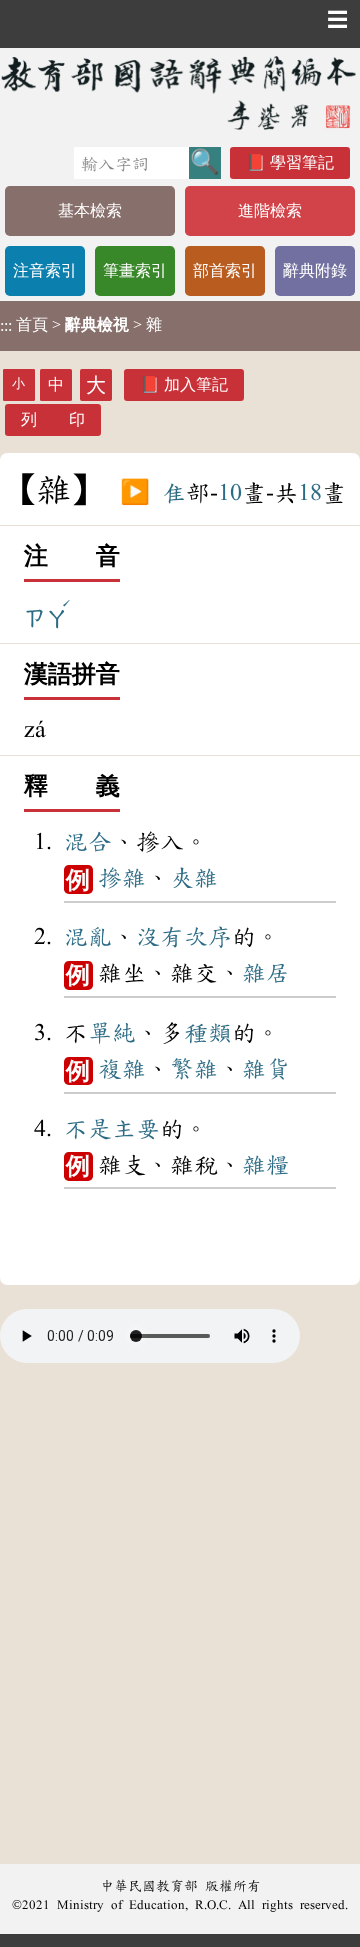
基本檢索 (90, 210)
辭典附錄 (315, 270)
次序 (208, 937)
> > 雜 (81, 325)
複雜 (122, 1069)
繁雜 (194, 1069)
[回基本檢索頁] (180, 92)
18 (310, 493)
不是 (88, 1129)
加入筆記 (196, 384)
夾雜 (194, 878)
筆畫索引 (135, 270)
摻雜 (122, 878)
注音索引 (45, 270)
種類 (208, 1033)
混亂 (88, 937)
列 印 (53, 419)
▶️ (135, 493)
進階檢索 (270, 210)
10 (230, 493)
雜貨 (266, 1069)
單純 (112, 1033)
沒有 (160, 937)
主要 (136, 1129)
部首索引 (225, 270)
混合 (88, 842)
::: (6, 325)
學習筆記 (302, 162)
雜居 (266, 973)
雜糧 (266, 1165)
